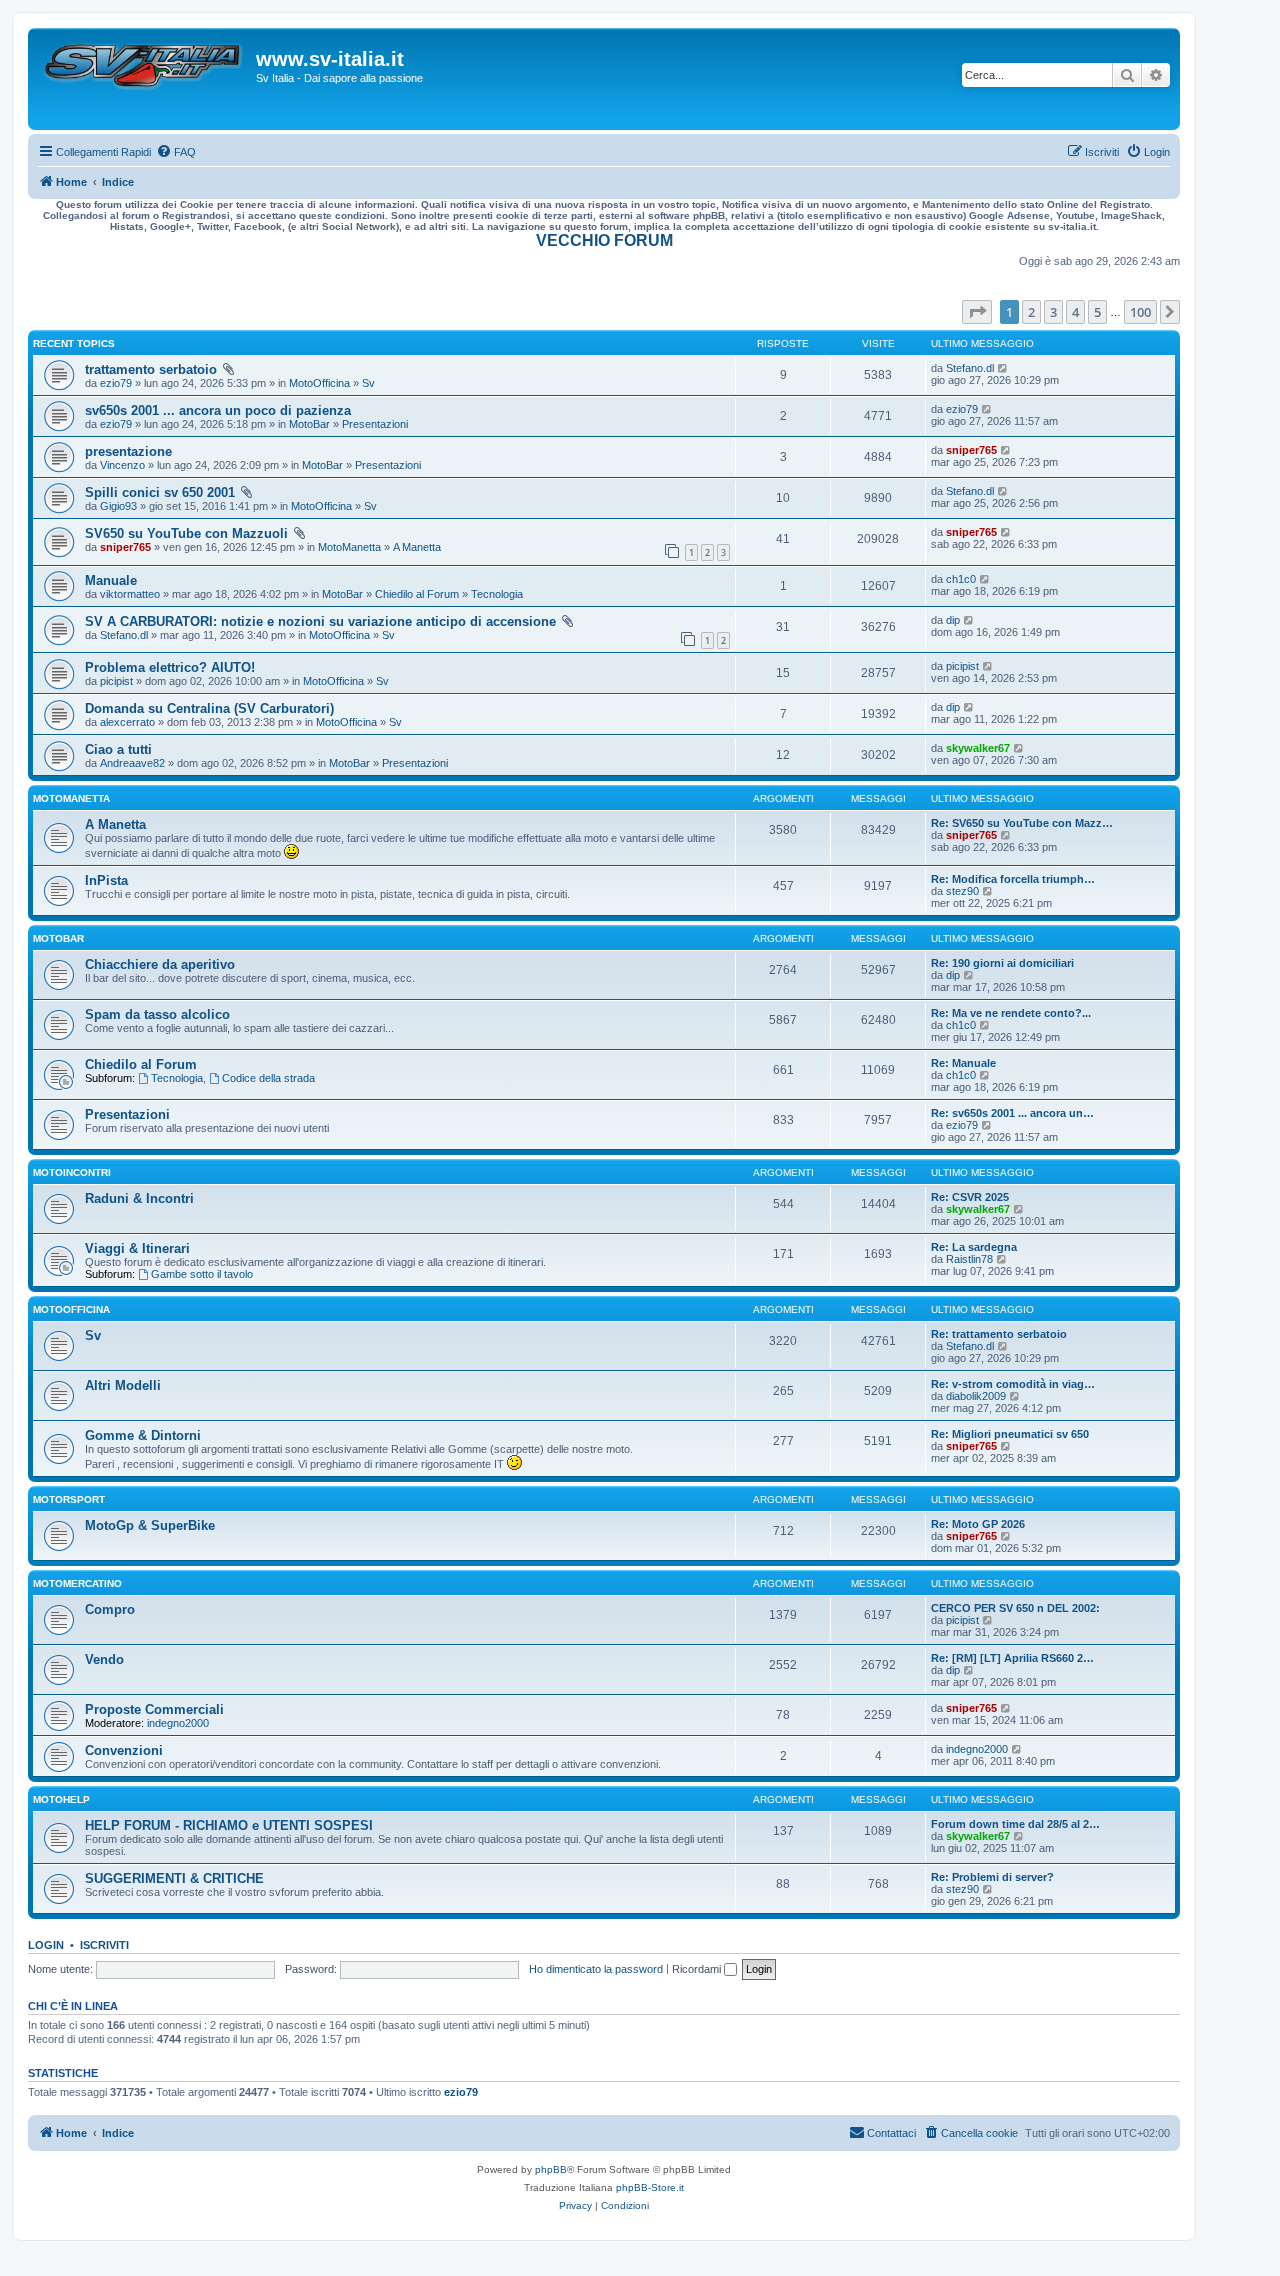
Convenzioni (124, 1750)
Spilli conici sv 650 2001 (160, 492)
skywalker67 (978, 748)
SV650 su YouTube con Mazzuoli (186, 533)
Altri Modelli (123, 1385)
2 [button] (1031, 312)
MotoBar (309, 424)
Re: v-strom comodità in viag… (1013, 1384)
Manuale (111, 580)
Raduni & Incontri (139, 1198)
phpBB (551, 2169)
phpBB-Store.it (650, 2187)
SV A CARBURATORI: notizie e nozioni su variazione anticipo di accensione (320, 621)
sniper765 (971, 450)
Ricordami (698, 1969)
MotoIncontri (72, 1172)
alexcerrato (127, 722)
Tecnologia (497, 594)
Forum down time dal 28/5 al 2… (1015, 1824)
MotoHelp (61, 1799)
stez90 (962, 891)
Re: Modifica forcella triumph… (1013, 879)
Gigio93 (118, 506)
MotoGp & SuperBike (150, 1525)
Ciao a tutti (118, 749)
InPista (106, 880)
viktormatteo (130, 594)
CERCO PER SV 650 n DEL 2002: (1015, 1608)
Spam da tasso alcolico (157, 1014)
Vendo (104, 1659)
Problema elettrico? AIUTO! (170, 667)
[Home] (144, 79)
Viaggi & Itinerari (137, 1248)
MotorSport (69, 1499)
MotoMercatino (77, 1583)
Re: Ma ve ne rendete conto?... (1011, 1013)
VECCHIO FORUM (604, 240)
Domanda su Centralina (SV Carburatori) (209, 708)
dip (953, 620)
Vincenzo (122, 465)
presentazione (128, 451)
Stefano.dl (970, 368)
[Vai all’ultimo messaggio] (1003, 368)
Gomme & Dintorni (143, 1435)
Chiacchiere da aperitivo (160, 964)
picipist (116, 681)
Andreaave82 (132, 763)
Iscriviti (104, 1945)
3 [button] (1053, 312)
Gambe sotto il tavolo (202, 1274)
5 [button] (1097, 312)
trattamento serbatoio (151, 369)
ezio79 (116, 383)
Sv (368, 383)
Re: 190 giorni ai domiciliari (1002, 963)
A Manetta (417, 547)
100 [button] (1140, 312)
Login (46, 1945)
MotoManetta (349, 547)
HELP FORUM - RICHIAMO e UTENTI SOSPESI (229, 1825)
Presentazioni (375, 424)
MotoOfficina (319, 383)
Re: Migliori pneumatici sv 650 (1010, 1434)
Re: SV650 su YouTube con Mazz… (1022, 823)
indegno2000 (178, 1723)
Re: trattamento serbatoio (999, 1334)
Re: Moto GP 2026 (978, 1524)
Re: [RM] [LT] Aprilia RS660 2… (1012, 1658)
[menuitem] (176, 152)
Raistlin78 (969, 1259)
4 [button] (1075, 312)
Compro (110, 1609)
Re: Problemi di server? (992, 1877)
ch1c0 (961, 579)
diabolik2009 (976, 1396)
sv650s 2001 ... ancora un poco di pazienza (218, 410)
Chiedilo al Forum (417, 594)
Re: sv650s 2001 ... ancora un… (1012, 1113)
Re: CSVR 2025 (970, 1197)
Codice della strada (268, 1078)
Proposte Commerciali (154, 1709)
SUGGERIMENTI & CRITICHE (174, 1878)
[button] (977, 312)
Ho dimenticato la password (596, 1969)
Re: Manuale (963, 1063)
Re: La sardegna (974, 1247)
